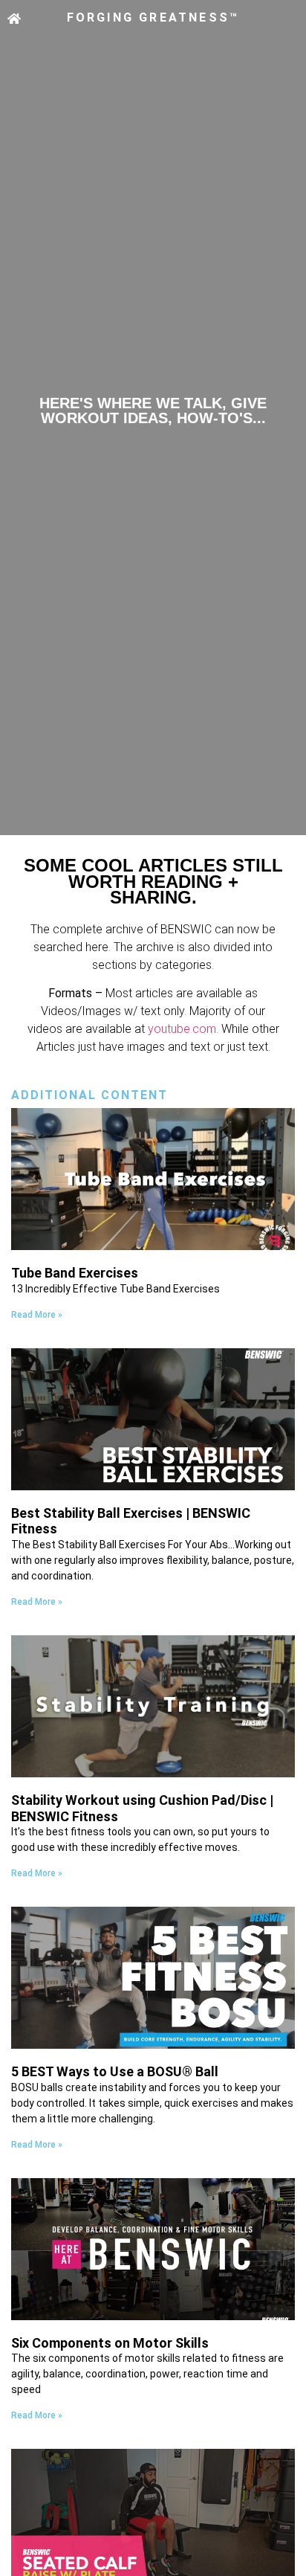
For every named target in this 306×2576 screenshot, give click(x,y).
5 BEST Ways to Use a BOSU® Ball (115, 2071)
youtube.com (182, 1029)
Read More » (37, 1315)
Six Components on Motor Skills (110, 2343)
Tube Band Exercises (75, 1273)
